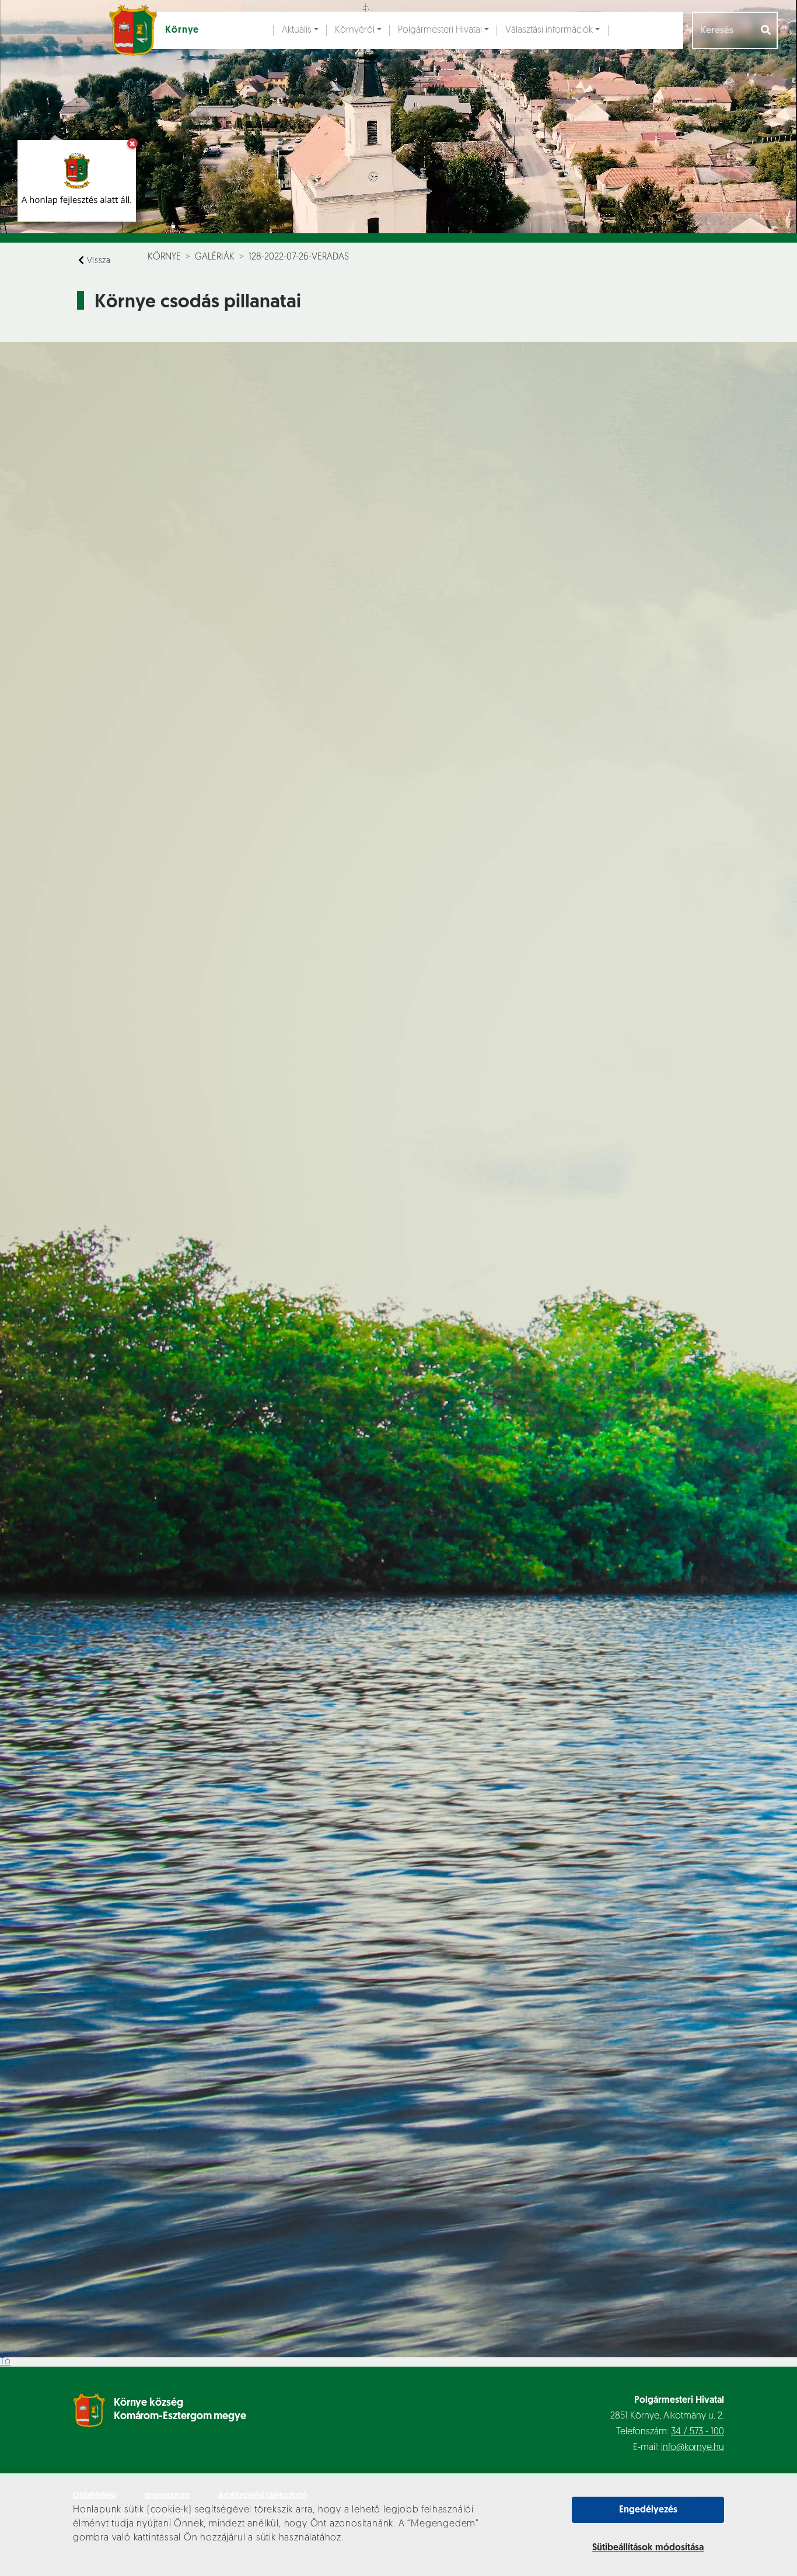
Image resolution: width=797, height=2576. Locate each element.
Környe (164, 257)
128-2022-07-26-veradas (299, 257)
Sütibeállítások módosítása (648, 2548)
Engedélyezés (648, 2510)
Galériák (215, 257)
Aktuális (297, 30)
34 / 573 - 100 (698, 2432)
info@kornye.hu (693, 2448)
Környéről (355, 30)
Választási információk (549, 30)
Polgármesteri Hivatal (440, 30)
